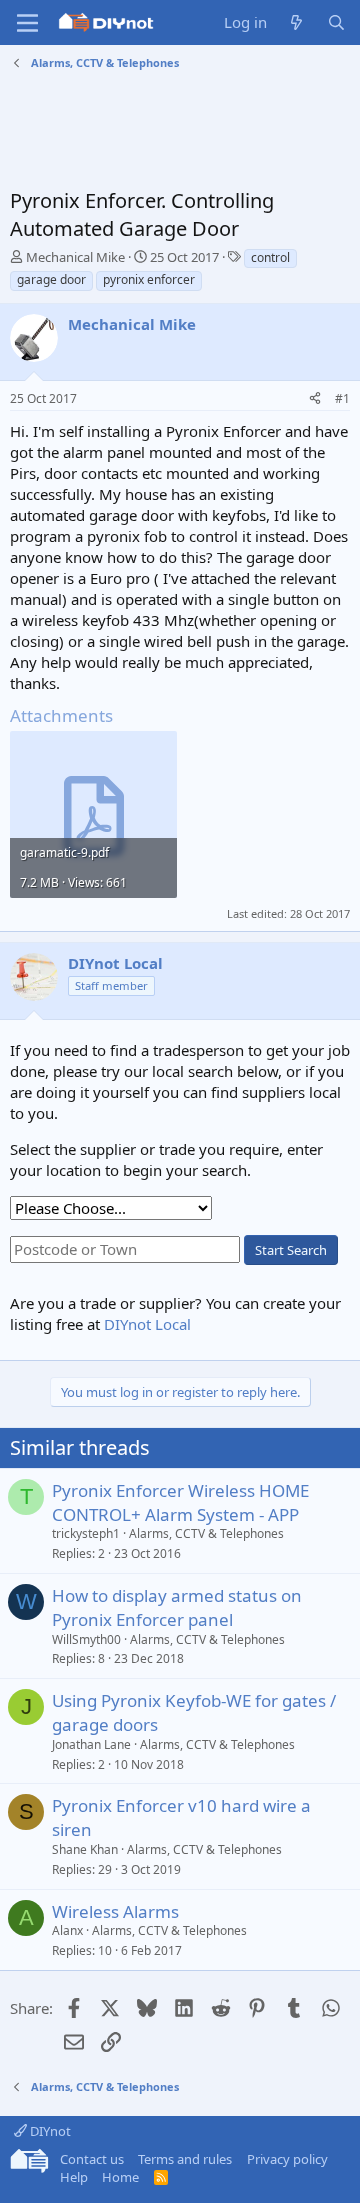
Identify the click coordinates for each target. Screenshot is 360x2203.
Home (120, 2177)
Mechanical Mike (75, 257)
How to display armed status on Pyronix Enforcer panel (177, 1607)
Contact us (92, 2159)
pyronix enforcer (149, 279)
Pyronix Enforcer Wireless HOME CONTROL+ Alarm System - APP (180, 1502)
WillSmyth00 (86, 1639)
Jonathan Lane (91, 1744)
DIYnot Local (147, 1324)
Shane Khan (85, 1849)
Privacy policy (287, 2159)
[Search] (336, 22)
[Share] (315, 399)
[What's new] (296, 22)
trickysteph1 (86, 1533)
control (270, 257)
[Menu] (27, 23)
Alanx (67, 1930)
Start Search (291, 1250)
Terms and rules (185, 2159)
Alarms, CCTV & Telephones (206, 1533)
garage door (51, 279)
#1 (342, 398)
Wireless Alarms (115, 1911)
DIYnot (49, 2131)
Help (74, 2177)
